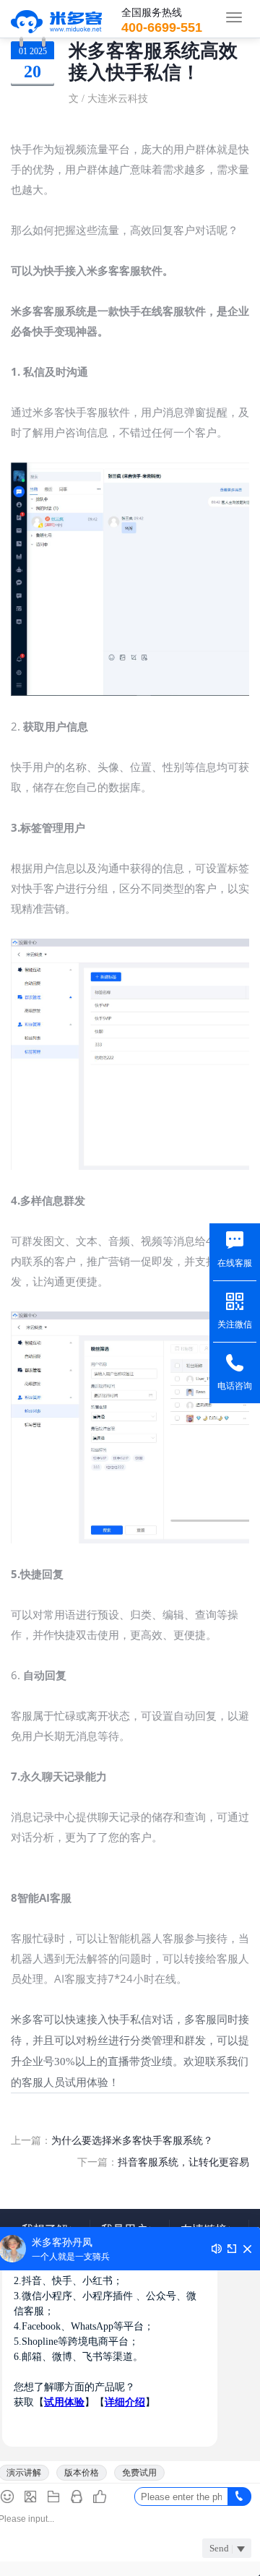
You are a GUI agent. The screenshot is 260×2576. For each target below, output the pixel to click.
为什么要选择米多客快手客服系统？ (132, 2140)
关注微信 (235, 1324)
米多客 (57, 19)
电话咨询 (235, 1386)
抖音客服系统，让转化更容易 (183, 2162)
